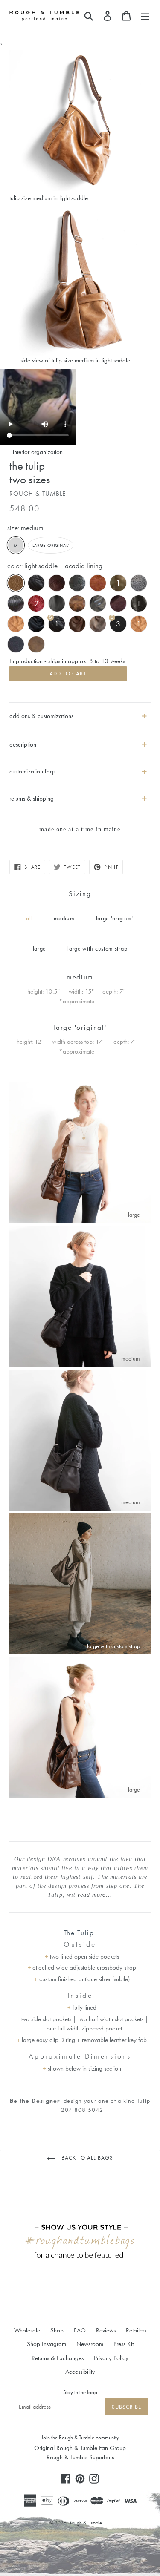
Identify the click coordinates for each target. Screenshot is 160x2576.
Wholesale (27, 2330)
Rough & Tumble (86, 2523)
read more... (95, 1895)
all (29, 918)
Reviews (106, 2330)
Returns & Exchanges (58, 2358)
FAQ (80, 2330)
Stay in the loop (80, 2392)
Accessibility (80, 2372)
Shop (57, 2330)
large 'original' (53, 545)
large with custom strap (97, 948)
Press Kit (124, 2344)
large (40, 948)
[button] (80, 741)
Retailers (136, 2330)
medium (64, 918)
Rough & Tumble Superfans (80, 2457)
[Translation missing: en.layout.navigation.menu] (145, 16)
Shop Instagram (47, 2344)
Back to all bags (87, 2158)
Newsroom (90, 2344)
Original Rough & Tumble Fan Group (80, 2448)
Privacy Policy (111, 2358)
